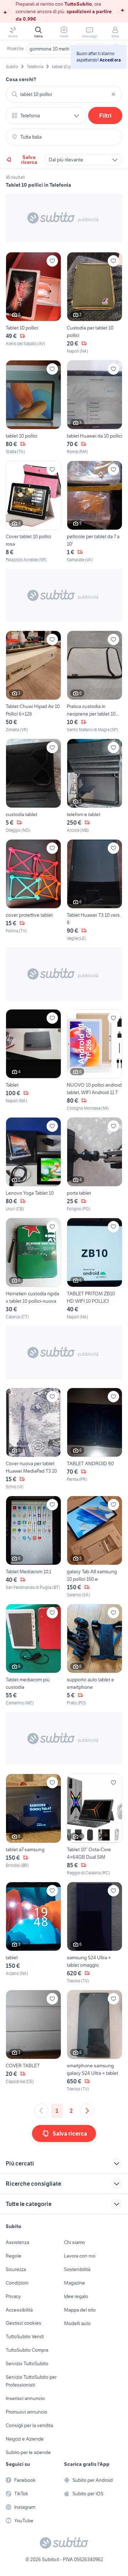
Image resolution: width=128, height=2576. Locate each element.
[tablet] (33, 1933)
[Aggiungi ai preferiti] (52, 261)
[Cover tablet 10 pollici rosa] (33, 512)
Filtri (105, 116)
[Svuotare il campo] (113, 94)
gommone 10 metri (49, 49)
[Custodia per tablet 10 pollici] (95, 303)
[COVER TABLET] (33, 2041)
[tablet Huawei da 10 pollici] (95, 408)
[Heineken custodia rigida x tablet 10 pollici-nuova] (33, 1269)
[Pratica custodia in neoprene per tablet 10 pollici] (95, 682)
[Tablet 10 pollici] (33, 303)
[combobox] (64, 94)
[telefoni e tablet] (95, 786)
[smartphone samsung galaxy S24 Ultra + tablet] (95, 2041)
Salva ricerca (29, 160)
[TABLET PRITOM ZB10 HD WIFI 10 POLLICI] (95, 1269)
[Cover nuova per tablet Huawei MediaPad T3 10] (33, 1439)
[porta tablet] (95, 1165)
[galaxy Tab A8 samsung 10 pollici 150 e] (95, 1547)
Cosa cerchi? (21, 79)
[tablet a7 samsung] (33, 1825)
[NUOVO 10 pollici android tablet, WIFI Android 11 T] (95, 1060)
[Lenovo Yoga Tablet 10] (33, 1165)
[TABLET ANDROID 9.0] (95, 1439)
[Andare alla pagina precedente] (41, 2111)
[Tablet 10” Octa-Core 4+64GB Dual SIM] (95, 1825)
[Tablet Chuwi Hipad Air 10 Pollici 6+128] (33, 682)
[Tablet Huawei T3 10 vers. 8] (95, 890)
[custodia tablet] (33, 786)
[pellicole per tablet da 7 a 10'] (95, 512)
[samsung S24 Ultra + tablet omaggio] (95, 1933)
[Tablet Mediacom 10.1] (33, 1547)
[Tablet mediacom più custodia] (33, 1655)
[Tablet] (33, 1060)
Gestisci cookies (23, 2323)
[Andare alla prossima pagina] (87, 2111)
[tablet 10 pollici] (33, 408)
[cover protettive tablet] (33, 890)
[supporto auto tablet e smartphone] (95, 1655)
